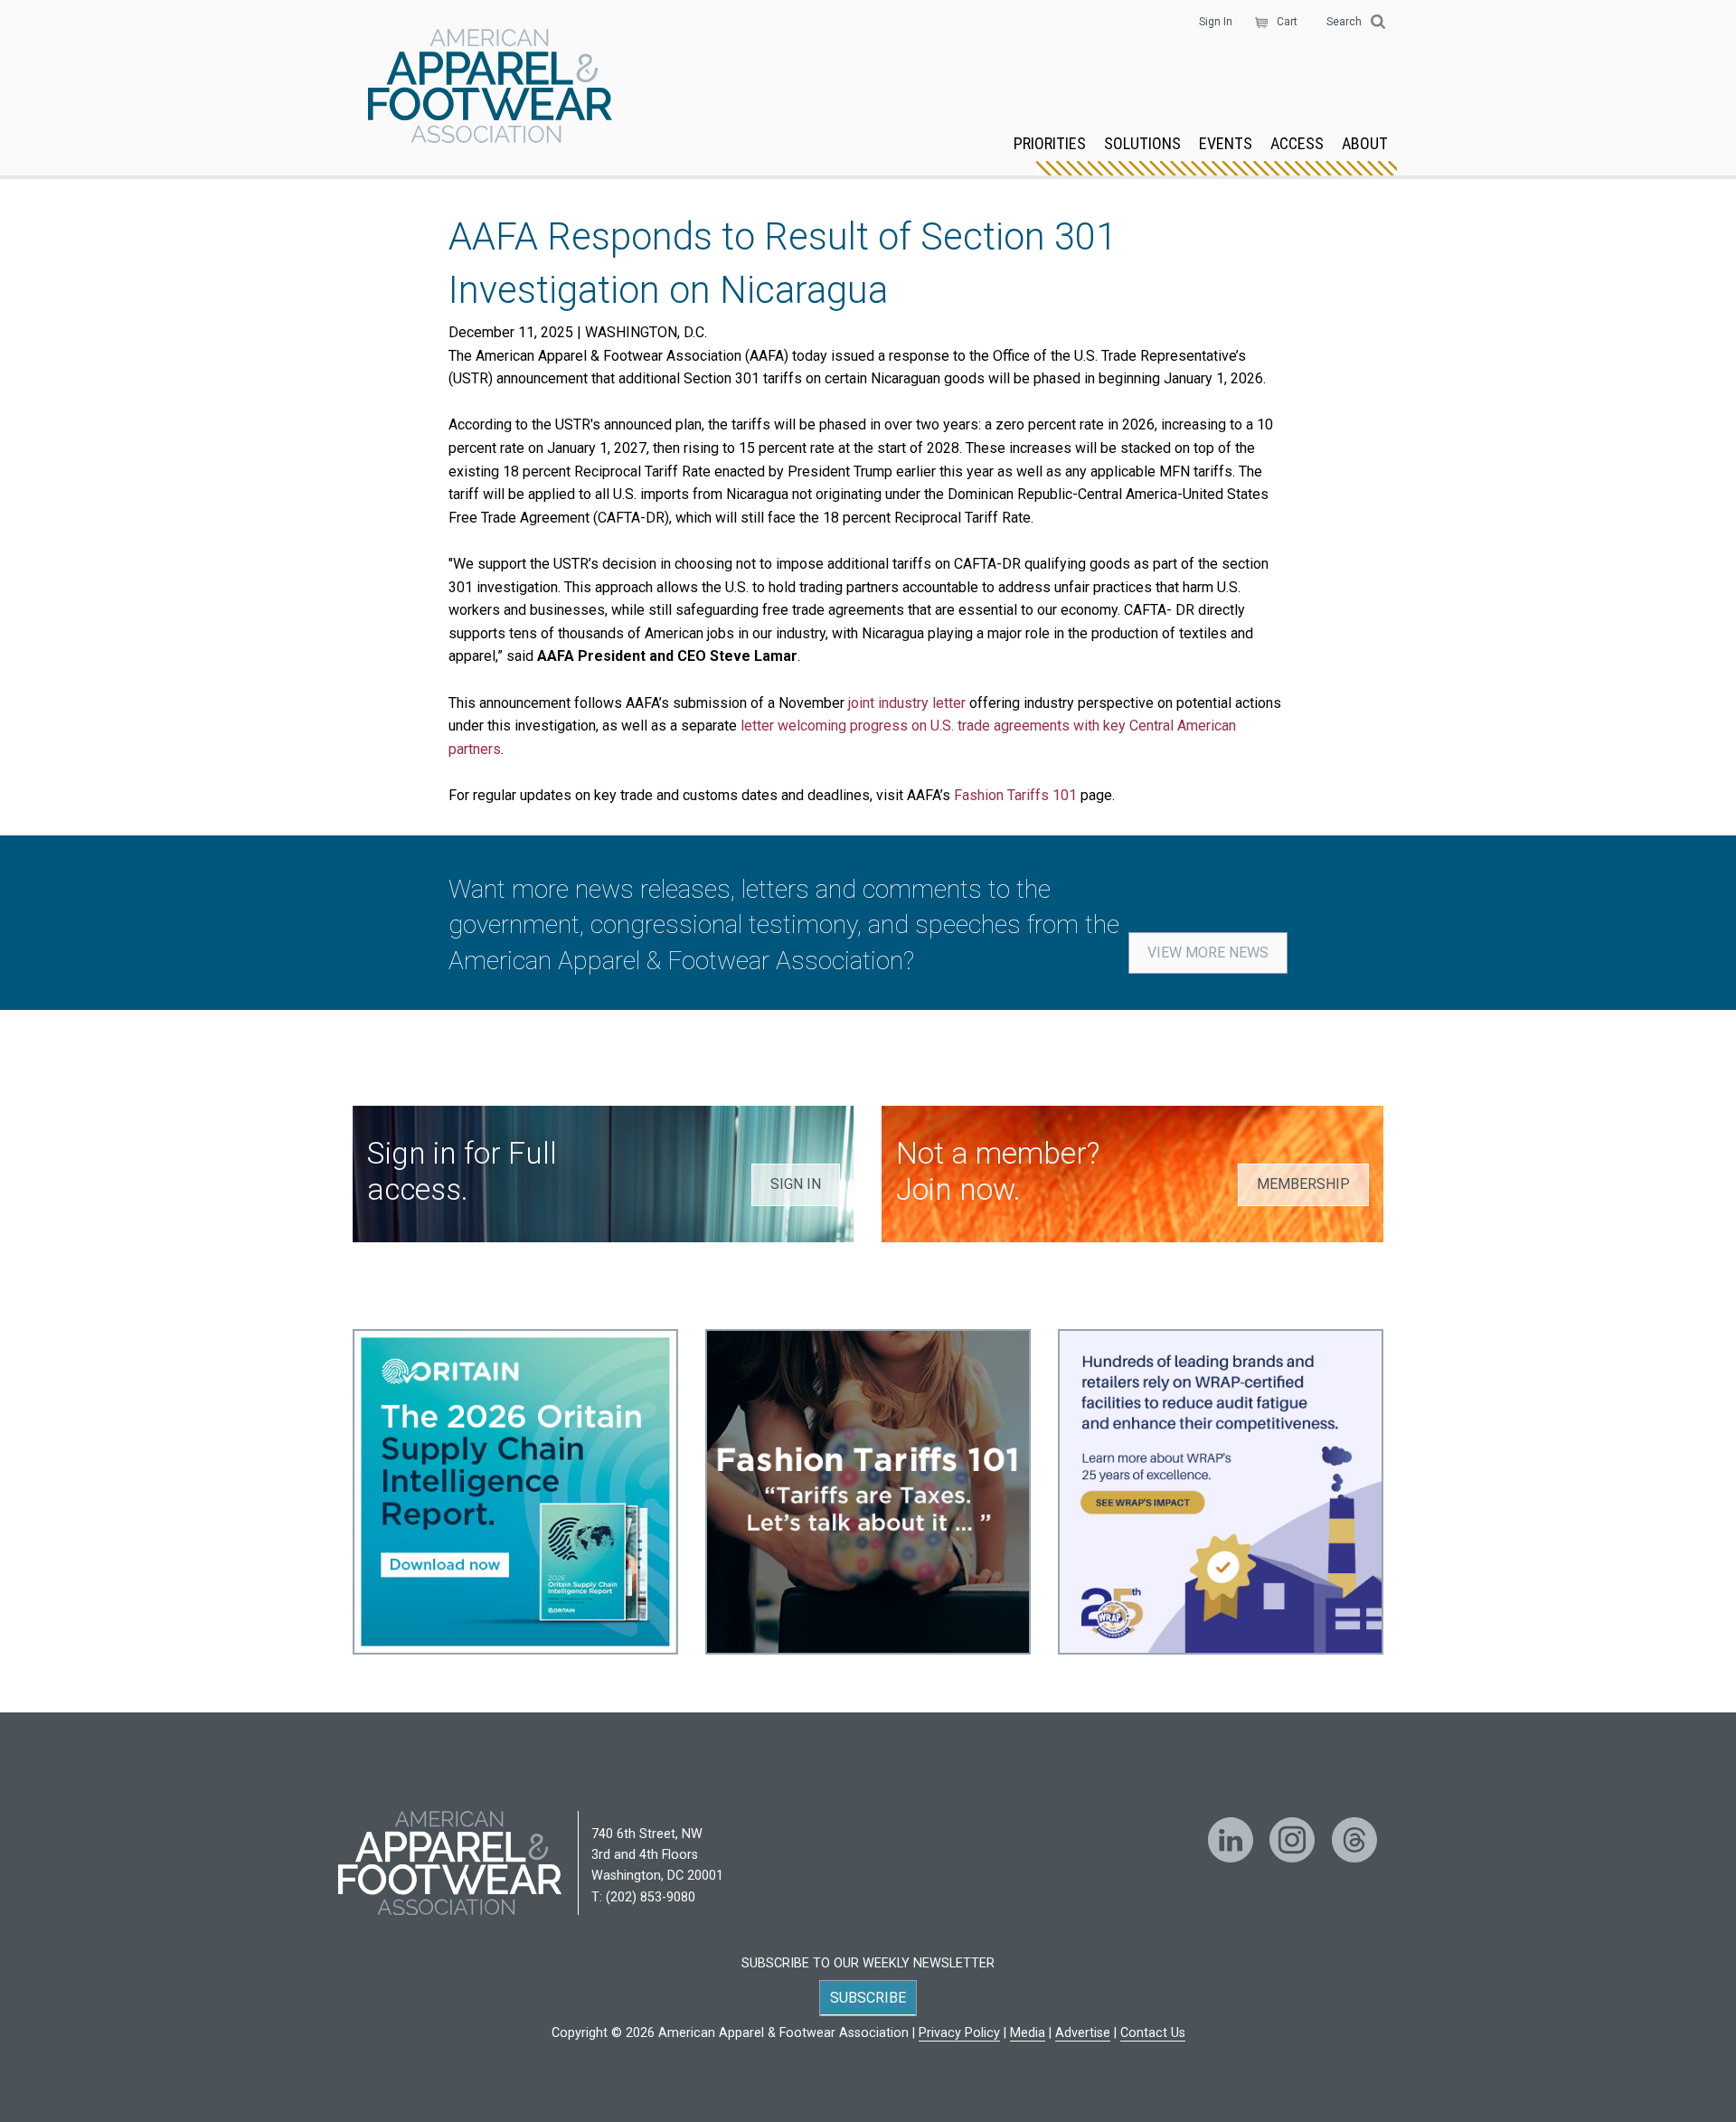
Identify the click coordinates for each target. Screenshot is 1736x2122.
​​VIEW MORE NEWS (1208, 953)
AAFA (490, 88)
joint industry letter (907, 703)
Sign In (1216, 22)
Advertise (1083, 2033)
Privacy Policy (959, 2033)
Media (1028, 2033)
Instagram (1292, 1840)
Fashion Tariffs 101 (1015, 795)
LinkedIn (1231, 1840)
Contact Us (1153, 2033)
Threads (1354, 1840)
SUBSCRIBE (868, 1998)
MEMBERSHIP (1303, 1184)
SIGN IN (796, 1184)
